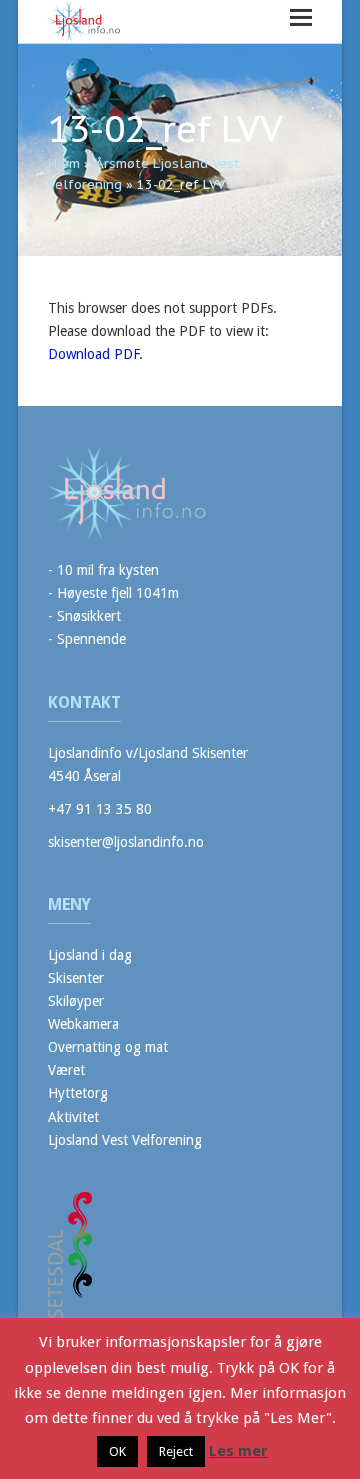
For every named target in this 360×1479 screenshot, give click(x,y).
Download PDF (93, 354)
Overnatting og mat (108, 1047)
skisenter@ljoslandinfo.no (126, 842)
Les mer (238, 1451)
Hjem (64, 163)
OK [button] (117, 1451)
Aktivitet (73, 1117)
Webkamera (83, 1024)
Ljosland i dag (90, 955)
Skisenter (76, 978)
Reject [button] (176, 1451)
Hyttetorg (78, 1093)
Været (66, 1070)
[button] (301, 17)
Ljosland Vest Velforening (125, 1140)
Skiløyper (76, 1001)
